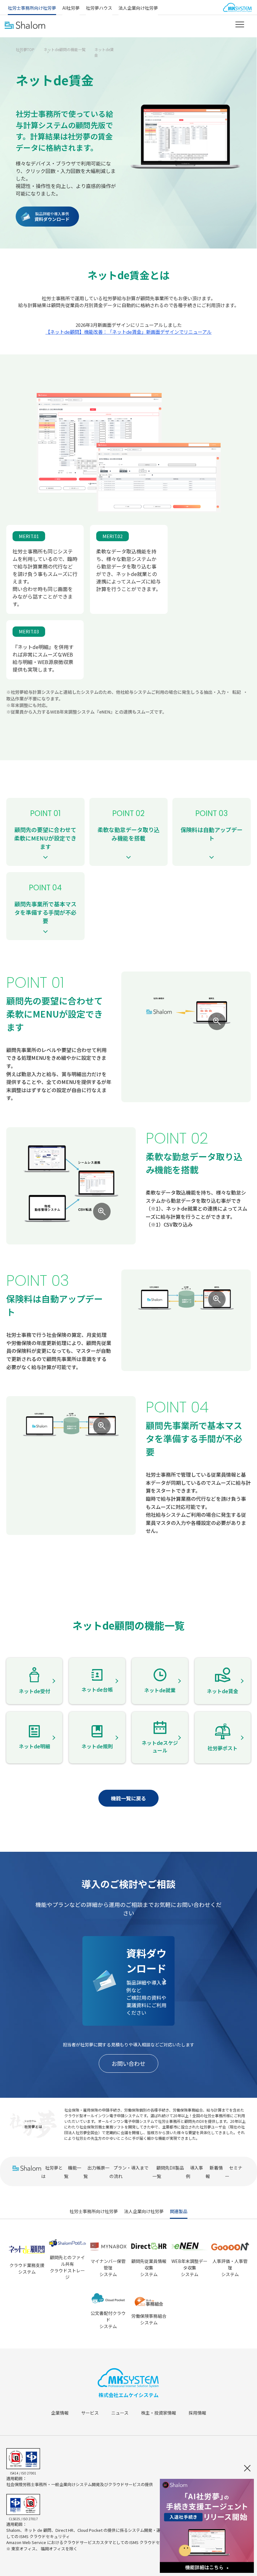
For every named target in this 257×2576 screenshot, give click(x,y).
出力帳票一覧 (96, 2172)
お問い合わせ (128, 2063)
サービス (90, 2413)
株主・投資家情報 (159, 2413)
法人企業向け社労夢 (138, 8)
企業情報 (60, 2413)
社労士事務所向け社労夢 (32, 8)
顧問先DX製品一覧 (168, 2172)
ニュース (120, 2413)
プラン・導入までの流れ (129, 2172)
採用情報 (197, 2413)
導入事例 (194, 2172)
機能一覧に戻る (128, 1798)
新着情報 (214, 2172)
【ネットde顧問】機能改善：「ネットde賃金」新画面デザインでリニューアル (128, 332)
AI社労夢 (71, 8)
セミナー (234, 2172)
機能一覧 (73, 2172)
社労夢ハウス (99, 8)
